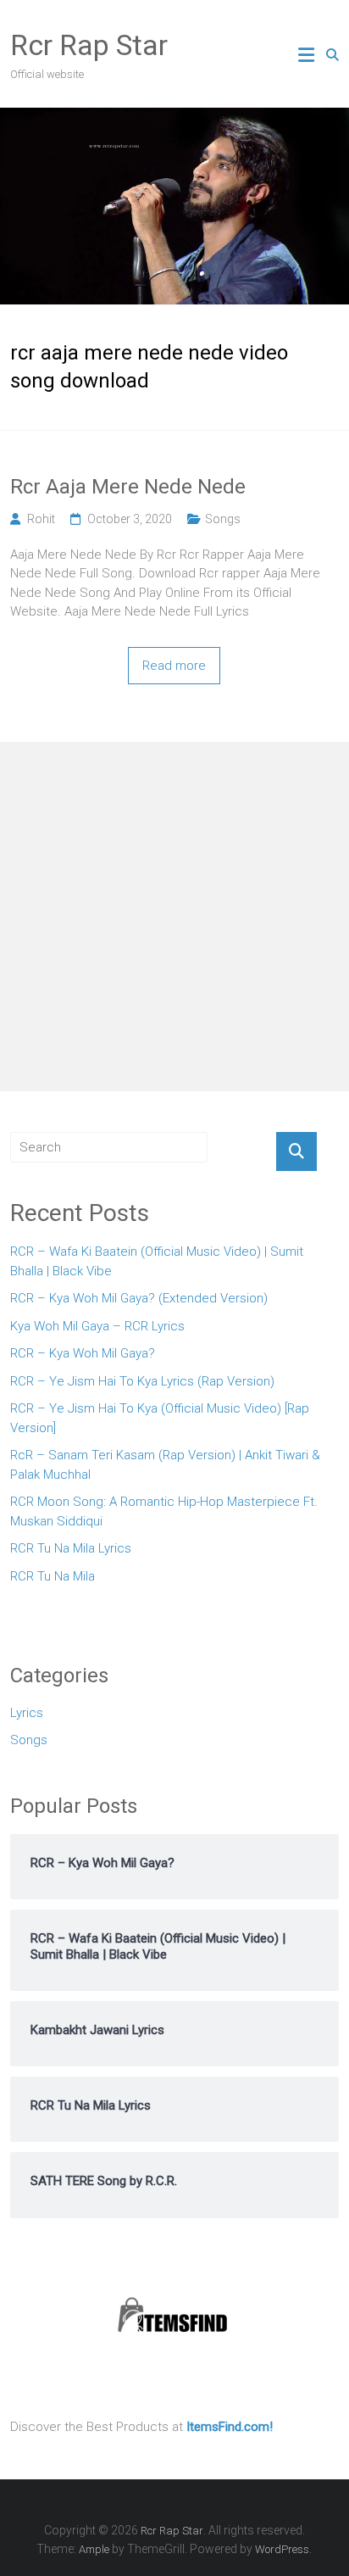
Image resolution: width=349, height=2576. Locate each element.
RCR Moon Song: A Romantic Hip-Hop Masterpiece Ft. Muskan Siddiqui (164, 1511)
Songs (223, 519)
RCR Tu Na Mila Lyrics (71, 1548)
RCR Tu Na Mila (53, 1576)
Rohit (41, 519)
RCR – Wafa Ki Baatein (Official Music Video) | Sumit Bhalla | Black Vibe (157, 1261)
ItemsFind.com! (230, 2427)
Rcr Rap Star (89, 45)
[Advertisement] (174, 917)
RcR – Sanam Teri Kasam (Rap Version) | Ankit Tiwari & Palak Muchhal (165, 1465)
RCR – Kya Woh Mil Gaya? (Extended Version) (139, 1298)
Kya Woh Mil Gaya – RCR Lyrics (97, 1326)
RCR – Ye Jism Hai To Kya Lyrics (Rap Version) (142, 1381)
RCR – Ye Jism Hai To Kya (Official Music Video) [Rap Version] (160, 1418)
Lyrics (27, 1713)
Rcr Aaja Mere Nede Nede (128, 487)
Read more (174, 666)
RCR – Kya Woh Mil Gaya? (83, 1353)
